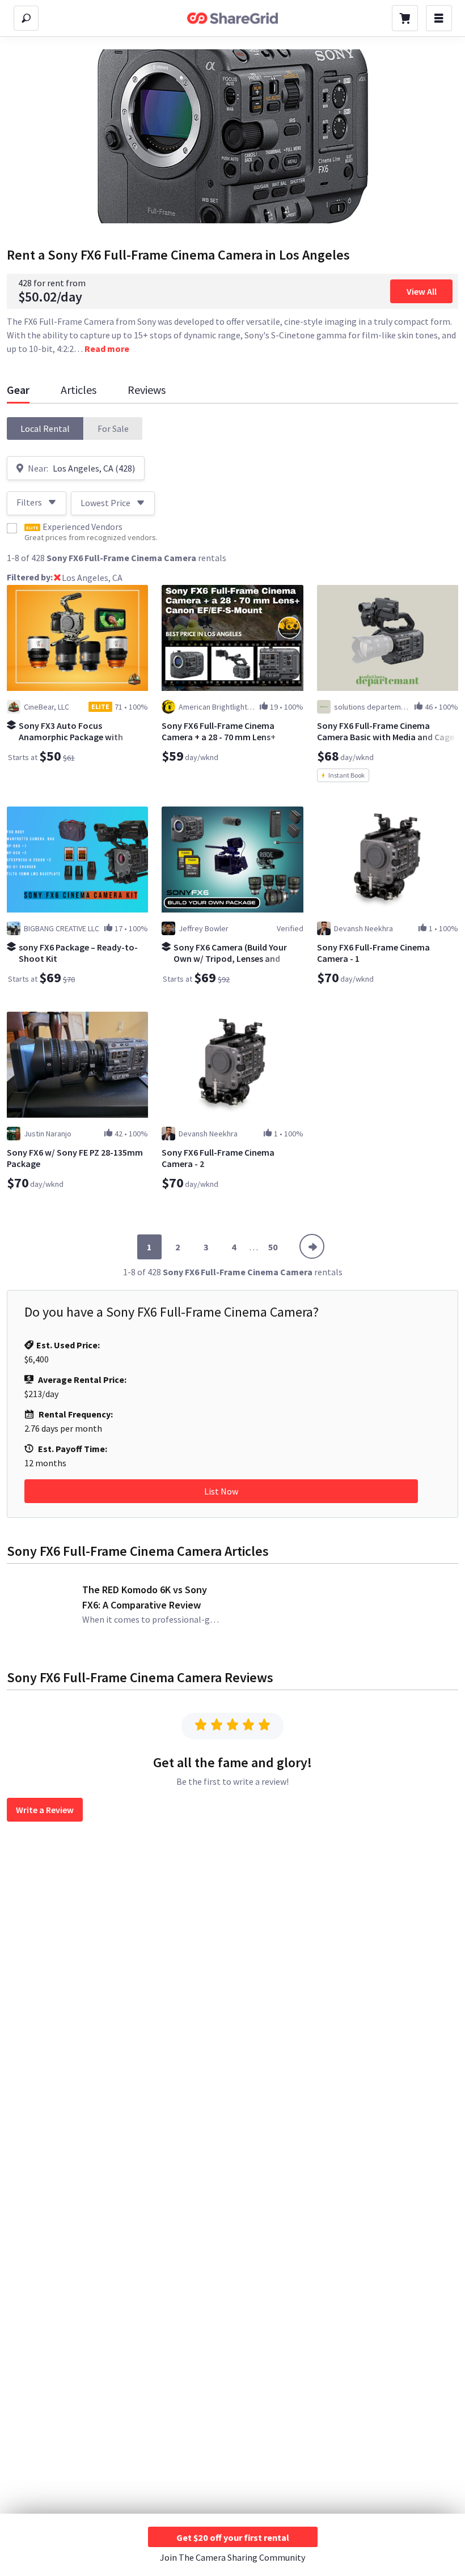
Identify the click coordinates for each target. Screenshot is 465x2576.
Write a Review (45, 1810)
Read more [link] (107, 349)
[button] (45, 428)
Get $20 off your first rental (233, 2537)
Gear (18, 390)
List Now (221, 1491)
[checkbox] (12, 528)
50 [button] (273, 1247)
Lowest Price (105, 503)
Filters (29, 502)
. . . (254, 1247)
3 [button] (206, 1247)
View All (422, 291)
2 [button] (177, 1247)
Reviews (147, 390)
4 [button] (234, 1247)
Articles (79, 390)
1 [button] (149, 1247)
